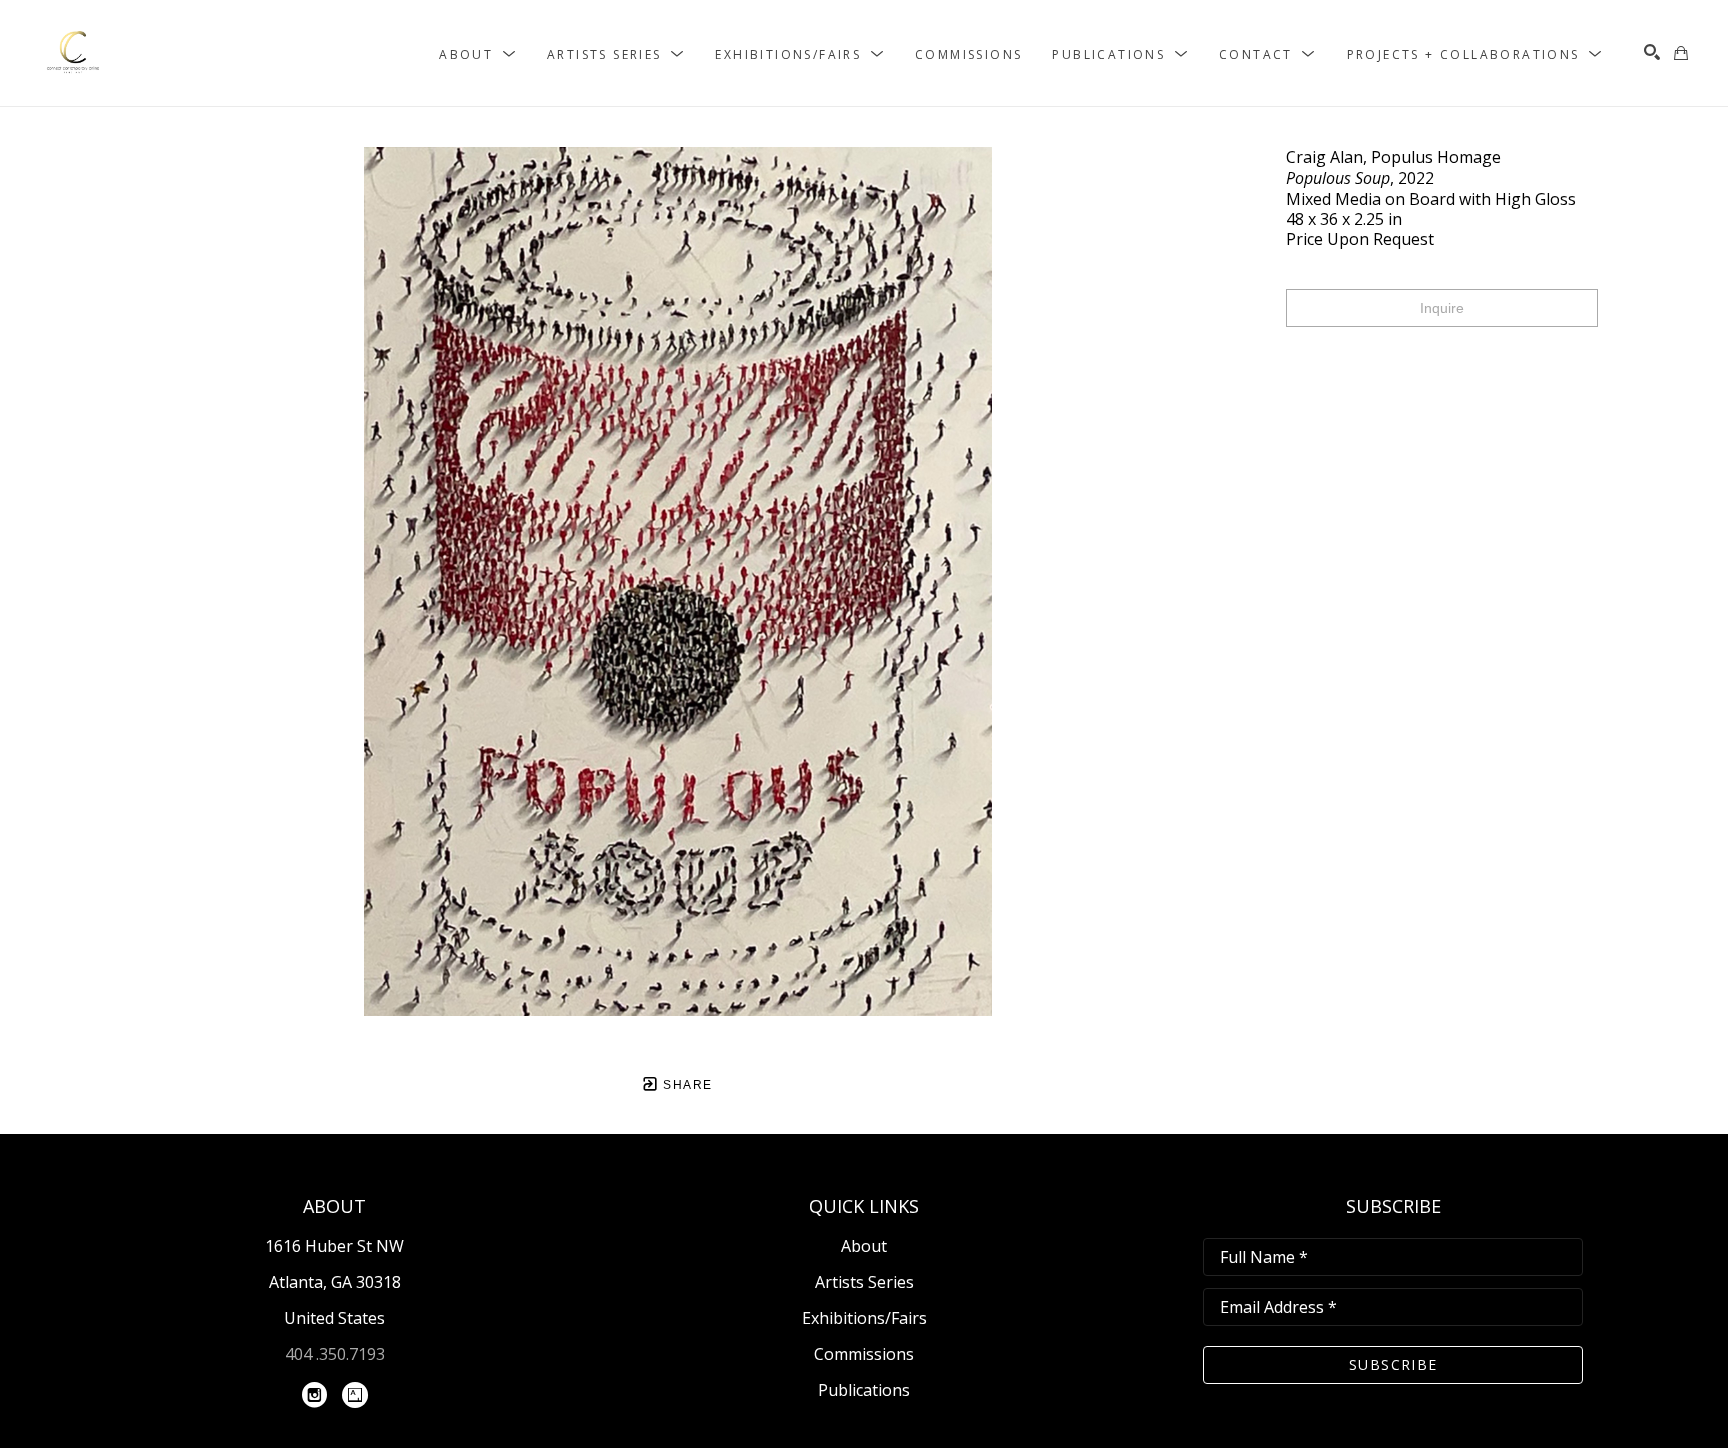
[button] (478, 53)
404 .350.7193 (335, 1354)
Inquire (1442, 308)
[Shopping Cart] (1681, 53)
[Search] (1652, 52)
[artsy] (355, 1395)
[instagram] (315, 1395)
